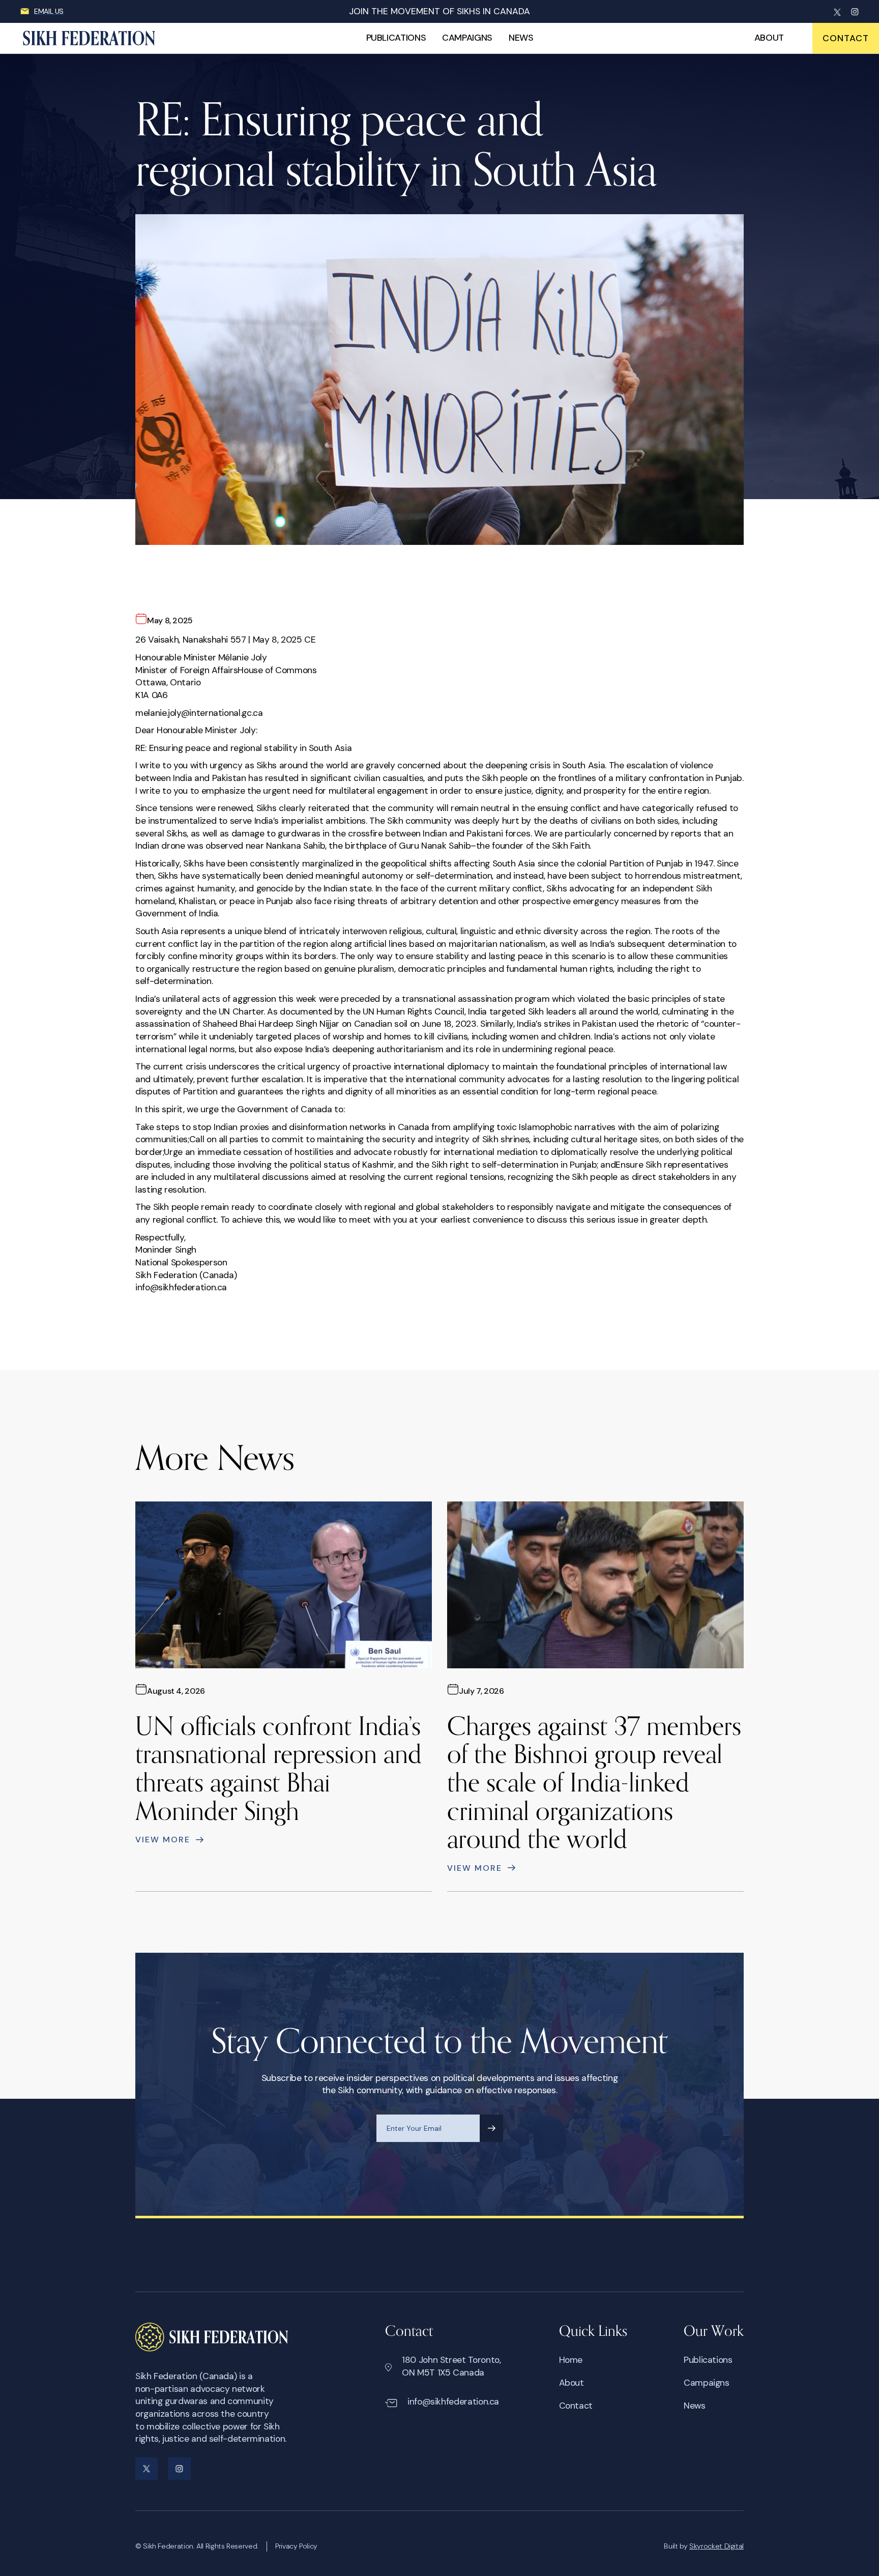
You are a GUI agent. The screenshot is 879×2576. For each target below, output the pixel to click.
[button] (846, 38)
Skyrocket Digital (716, 2546)
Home (571, 2360)
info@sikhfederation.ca (453, 2401)
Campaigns (467, 38)
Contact (576, 2406)
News (521, 38)
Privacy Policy (296, 2546)
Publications (396, 38)
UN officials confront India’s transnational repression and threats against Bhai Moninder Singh (279, 1768)
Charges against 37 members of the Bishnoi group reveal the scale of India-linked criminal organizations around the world (594, 1782)
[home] (98, 38)
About (769, 38)
